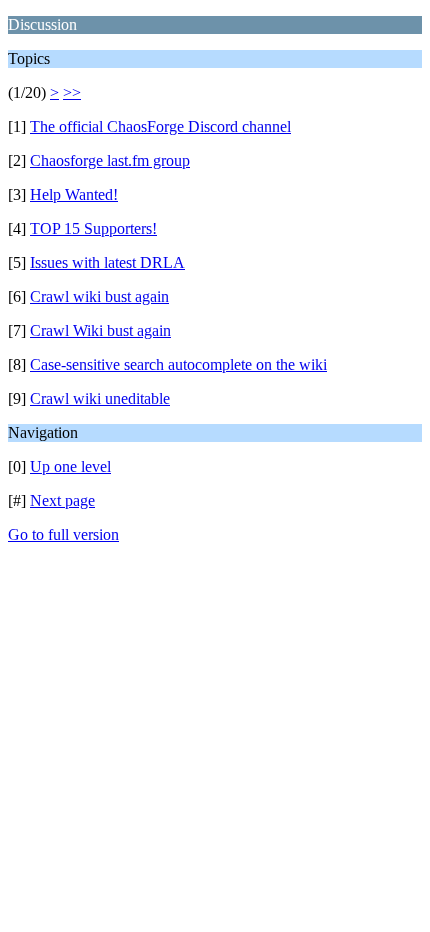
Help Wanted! (74, 194)
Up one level (70, 466)
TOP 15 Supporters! (93, 228)
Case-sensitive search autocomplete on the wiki (178, 364)
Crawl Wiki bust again (100, 330)
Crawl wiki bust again (99, 296)
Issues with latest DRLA (107, 262)
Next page (62, 500)
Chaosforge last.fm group (110, 160)
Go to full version (63, 534)
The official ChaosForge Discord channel (160, 126)
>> (72, 92)
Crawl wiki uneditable (100, 398)
